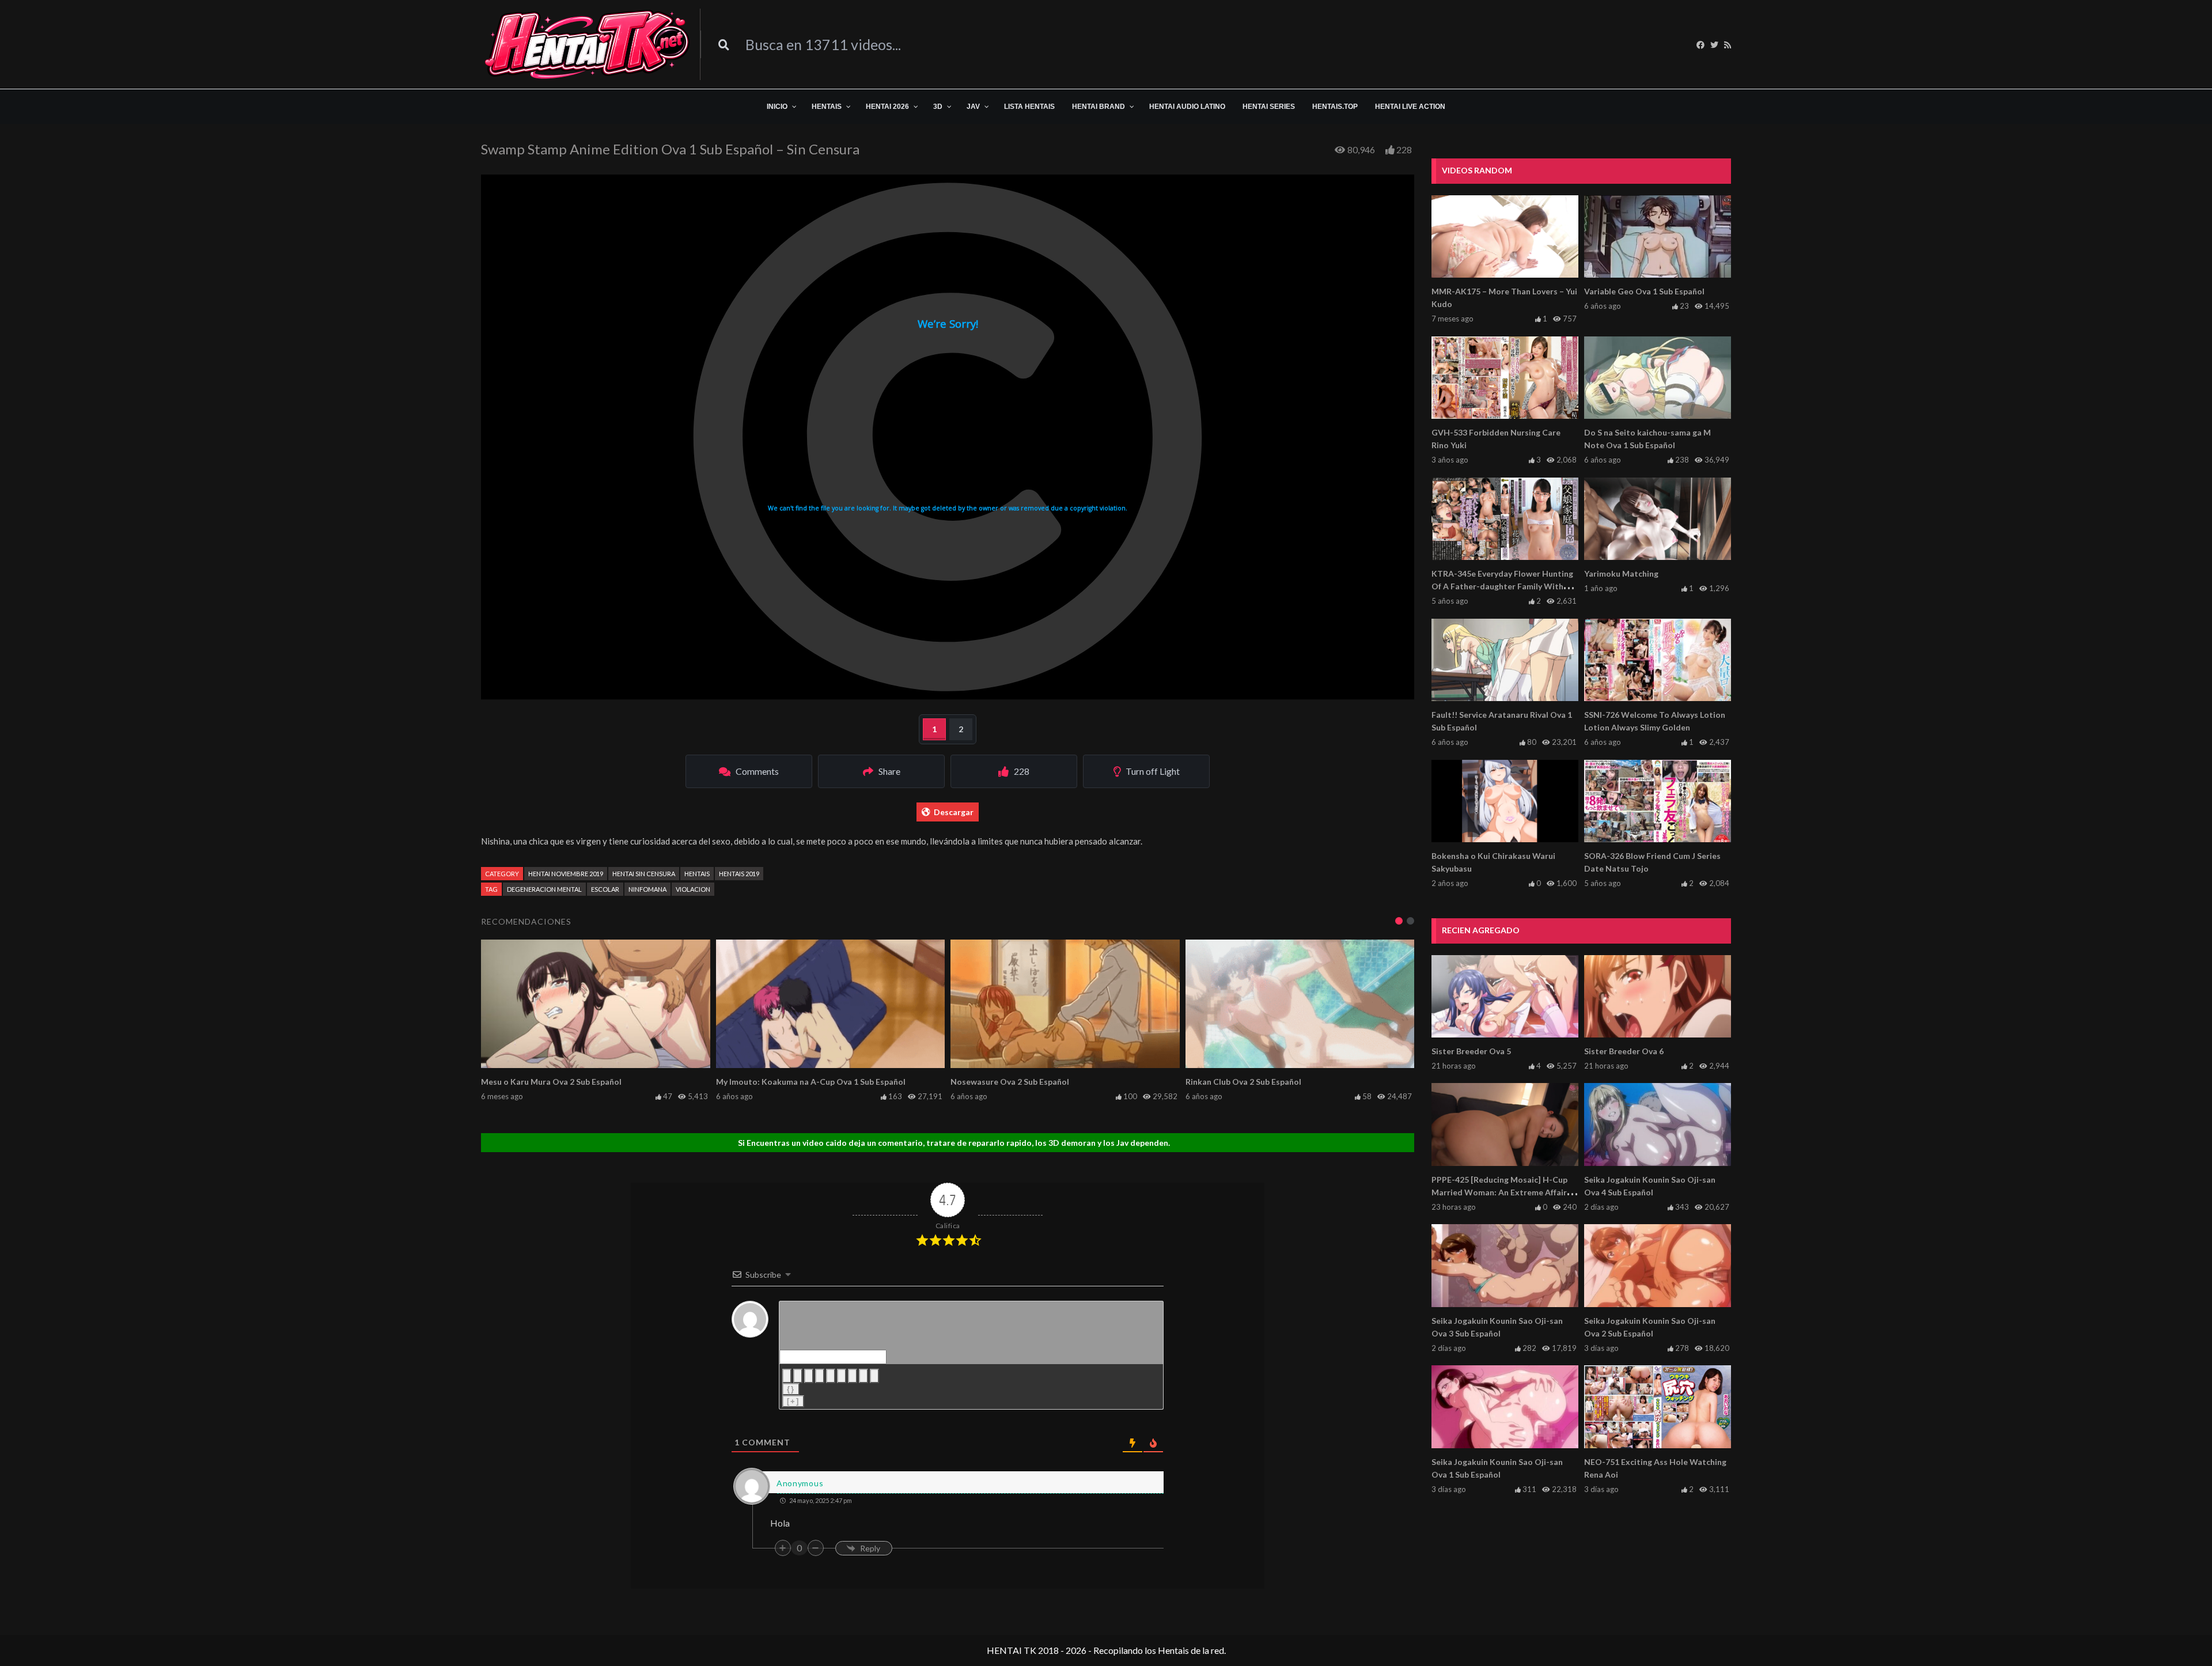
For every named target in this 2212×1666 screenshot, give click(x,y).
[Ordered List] (831, 1376)
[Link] (874, 1376)
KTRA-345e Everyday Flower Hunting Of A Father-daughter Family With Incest (1502, 586)
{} (791, 1389)
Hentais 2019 (739, 874)
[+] (793, 1401)
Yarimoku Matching (1621, 573)
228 (1404, 149)
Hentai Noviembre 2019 (566, 874)
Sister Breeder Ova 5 (1471, 1051)
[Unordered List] (842, 1376)
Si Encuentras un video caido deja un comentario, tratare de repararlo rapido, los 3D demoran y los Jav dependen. (954, 1143)
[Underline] (809, 1376)
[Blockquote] (853, 1376)
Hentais (697, 874)
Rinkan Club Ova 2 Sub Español (1243, 1082)
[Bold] (787, 1376)
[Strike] (820, 1376)
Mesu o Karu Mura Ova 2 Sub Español (551, 1082)
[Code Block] (863, 1376)
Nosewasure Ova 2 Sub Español (1010, 1082)
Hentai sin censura (644, 874)
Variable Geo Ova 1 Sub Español (1644, 291)
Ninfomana (647, 889)
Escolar (605, 889)
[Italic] (798, 1376)
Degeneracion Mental (544, 889)
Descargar (954, 812)
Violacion (693, 889)
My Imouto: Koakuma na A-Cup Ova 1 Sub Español (811, 1082)
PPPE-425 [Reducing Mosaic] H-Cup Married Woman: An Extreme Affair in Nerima (1503, 1192)
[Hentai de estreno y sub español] (588, 44)
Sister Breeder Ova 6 (1624, 1051)
